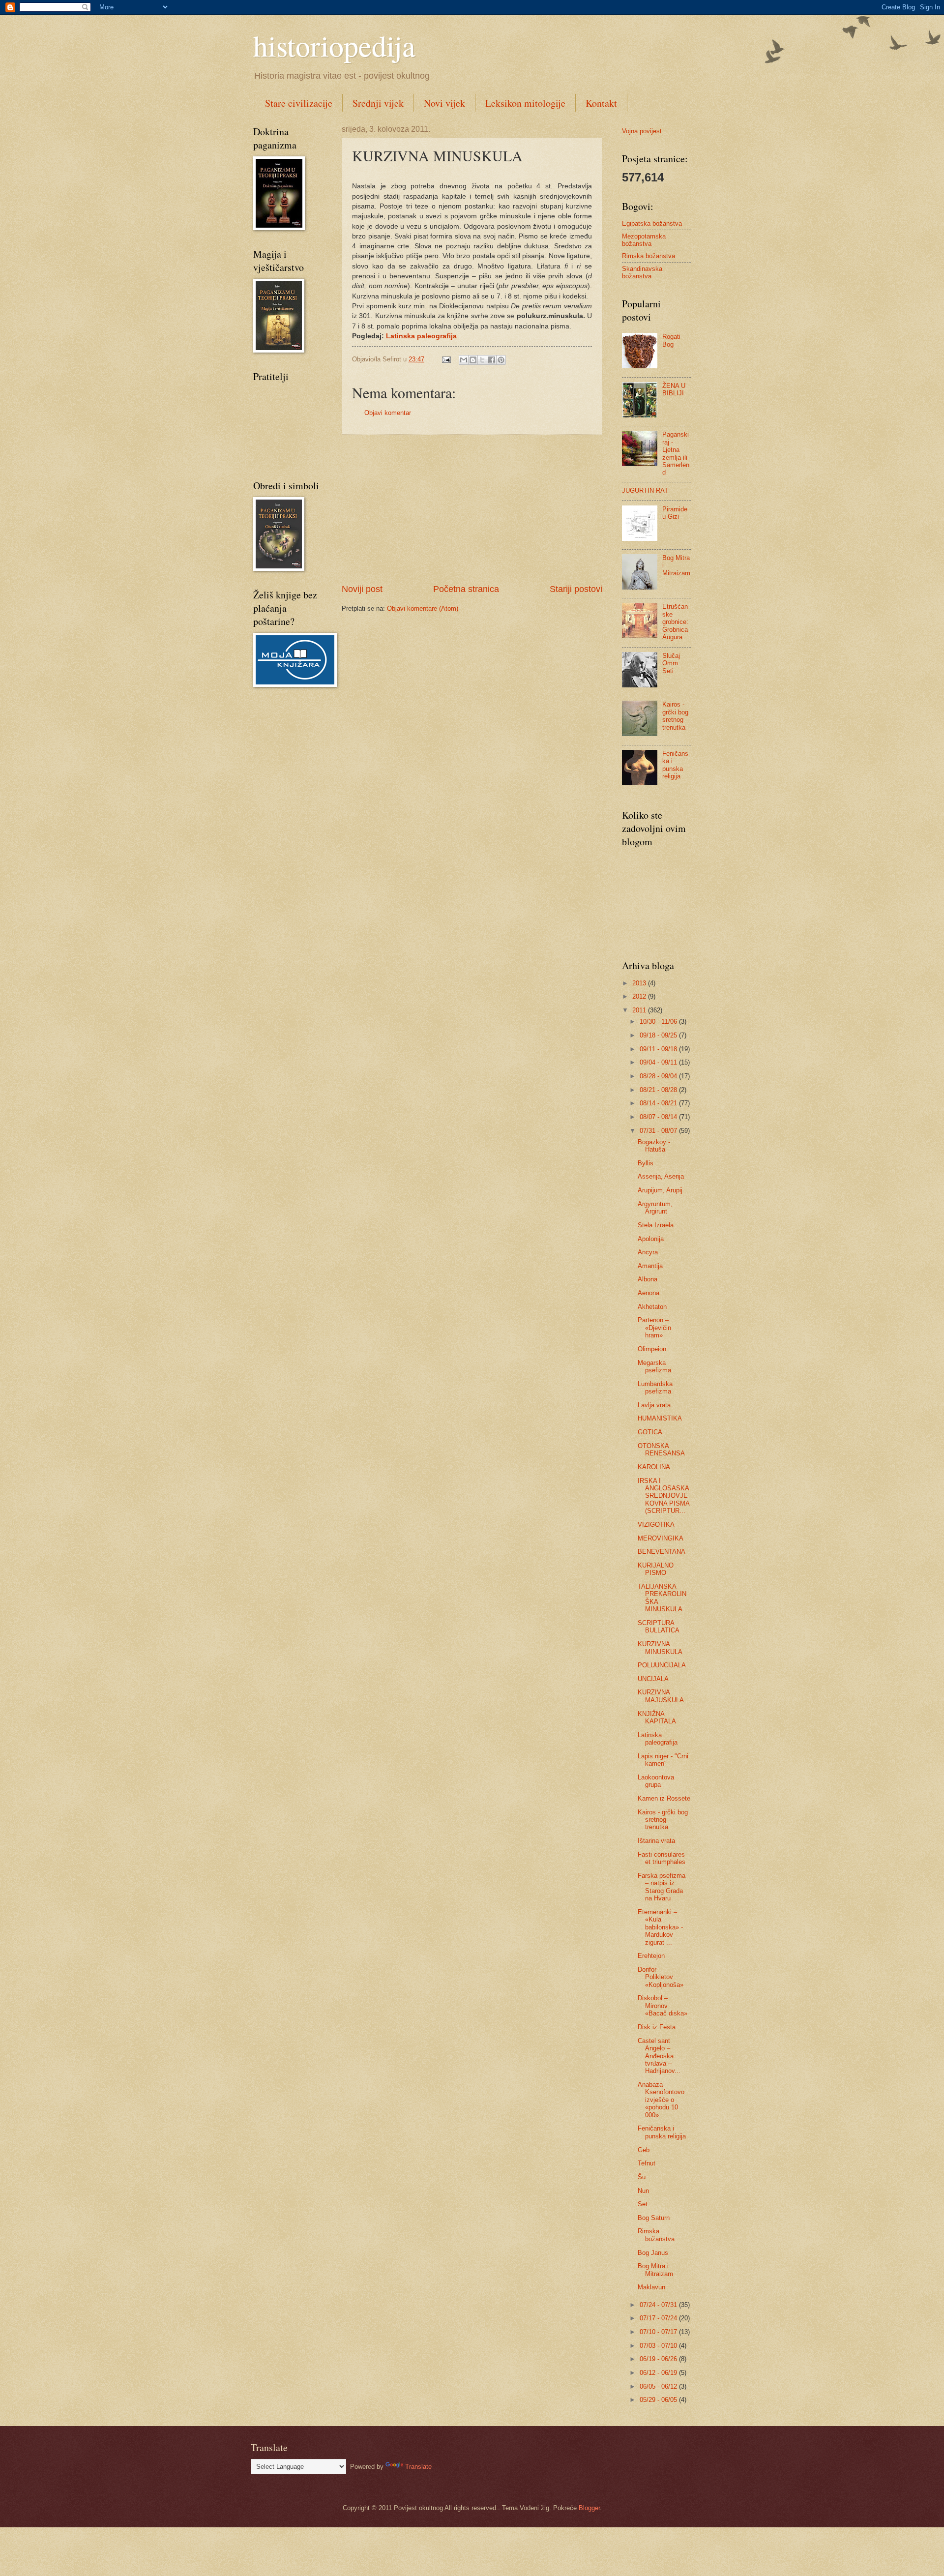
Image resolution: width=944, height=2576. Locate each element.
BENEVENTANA (662, 1552)
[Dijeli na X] (482, 360)
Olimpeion (652, 1349)
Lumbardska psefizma (655, 1388)
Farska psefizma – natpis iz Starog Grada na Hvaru (662, 1887)
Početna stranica (466, 589)
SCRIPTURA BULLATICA (659, 1627)
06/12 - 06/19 (659, 2373)
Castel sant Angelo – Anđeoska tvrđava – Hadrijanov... (659, 2056)
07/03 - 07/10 (659, 2346)
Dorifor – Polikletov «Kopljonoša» (661, 1977)
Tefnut (647, 2163)
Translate (418, 2467)
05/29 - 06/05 (659, 2400)
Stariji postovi (576, 589)
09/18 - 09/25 (659, 1035)
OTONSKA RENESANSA (661, 1450)
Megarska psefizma (654, 1366)
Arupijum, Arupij (660, 1190)
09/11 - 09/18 (659, 1049)
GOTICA (650, 1432)
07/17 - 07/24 (659, 2318)
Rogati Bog (671, 340)
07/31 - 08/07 (659, 1131)
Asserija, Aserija (661, 1176)
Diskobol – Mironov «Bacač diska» (663, 2006)
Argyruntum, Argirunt (655, 1208)
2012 (640, 996)
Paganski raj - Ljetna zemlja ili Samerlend (676, 453)
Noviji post (362, 589)
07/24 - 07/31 (659, 2305)
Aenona (649, 1293)
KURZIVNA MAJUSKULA (661, 1696)
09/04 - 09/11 (659, 1062)
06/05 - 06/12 (659, 2386)
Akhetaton (652, 1307)
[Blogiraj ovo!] (473, 360)
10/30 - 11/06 (659, 1022)
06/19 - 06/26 (659, 2359)
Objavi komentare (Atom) (423, 608)
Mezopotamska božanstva (644, 240)
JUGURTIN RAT (645, 490)
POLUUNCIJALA (662, 1665)
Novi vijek (444, 103)
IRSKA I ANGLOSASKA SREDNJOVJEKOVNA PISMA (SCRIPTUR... (664, 1496)
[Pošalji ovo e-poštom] (464, 360)
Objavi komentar (388, 413)
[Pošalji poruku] (446, 359)
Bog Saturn (654, 2218)
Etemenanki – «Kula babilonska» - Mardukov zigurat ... (660, 1927)
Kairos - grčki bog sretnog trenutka (675, 716)
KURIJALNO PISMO (656, 1569)
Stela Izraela (656, 1225)
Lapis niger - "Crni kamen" (663, 1760)
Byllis (646, 1163)
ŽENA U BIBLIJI (674, 389)
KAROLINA (654, 1467)
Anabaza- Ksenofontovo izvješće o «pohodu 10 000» (661, 2100)
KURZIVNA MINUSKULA (660, 1648)
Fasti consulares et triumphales (662, 1858)
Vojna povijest (642, 131)
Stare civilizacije (299, 103)
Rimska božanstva (649, 256)
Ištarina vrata (656, 1841)
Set (643, 2204)
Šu (642, 2177)
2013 (640, 983)
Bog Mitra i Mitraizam (655, 2270)
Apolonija (651, 1239)
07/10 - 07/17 (659, 2332)
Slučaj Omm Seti (671, 663)
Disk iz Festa (657, 2027)
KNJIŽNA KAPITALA (657, 1717)
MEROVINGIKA (661, 1538)
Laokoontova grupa (656, 1781)
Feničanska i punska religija (675, 765)
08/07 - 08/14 (659, 1117)
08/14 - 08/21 (659, 1103)
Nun (643, 2191)
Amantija (650, 1266)
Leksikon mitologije (525, 103)
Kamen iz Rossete (664, 1798)
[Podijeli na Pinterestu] (501, 360)
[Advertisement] (472, 509)
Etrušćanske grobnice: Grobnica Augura (675, 622)
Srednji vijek (378, 103)
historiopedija (334, 45)
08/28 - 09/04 (659, 1076)
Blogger (589, 2508)
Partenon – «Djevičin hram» (654, 1328)
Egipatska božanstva (652, 223)
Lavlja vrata (654, 1405)
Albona (648, 1279)
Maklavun (651, 2287)
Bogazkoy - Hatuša (654, 1146)
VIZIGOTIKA (656, 1525)
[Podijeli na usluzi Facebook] (492, 360)
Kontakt (601, 103)
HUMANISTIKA (660, 1418)
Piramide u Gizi (675, 513)
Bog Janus (653, 2253)
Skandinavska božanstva (642, 272)
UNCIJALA (653, 1679)
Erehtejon (651, 1956)
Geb (644, 2150)
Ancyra (648, 1252)
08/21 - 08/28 (659, 1090)
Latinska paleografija (421, 336)
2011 (640, 1010)
